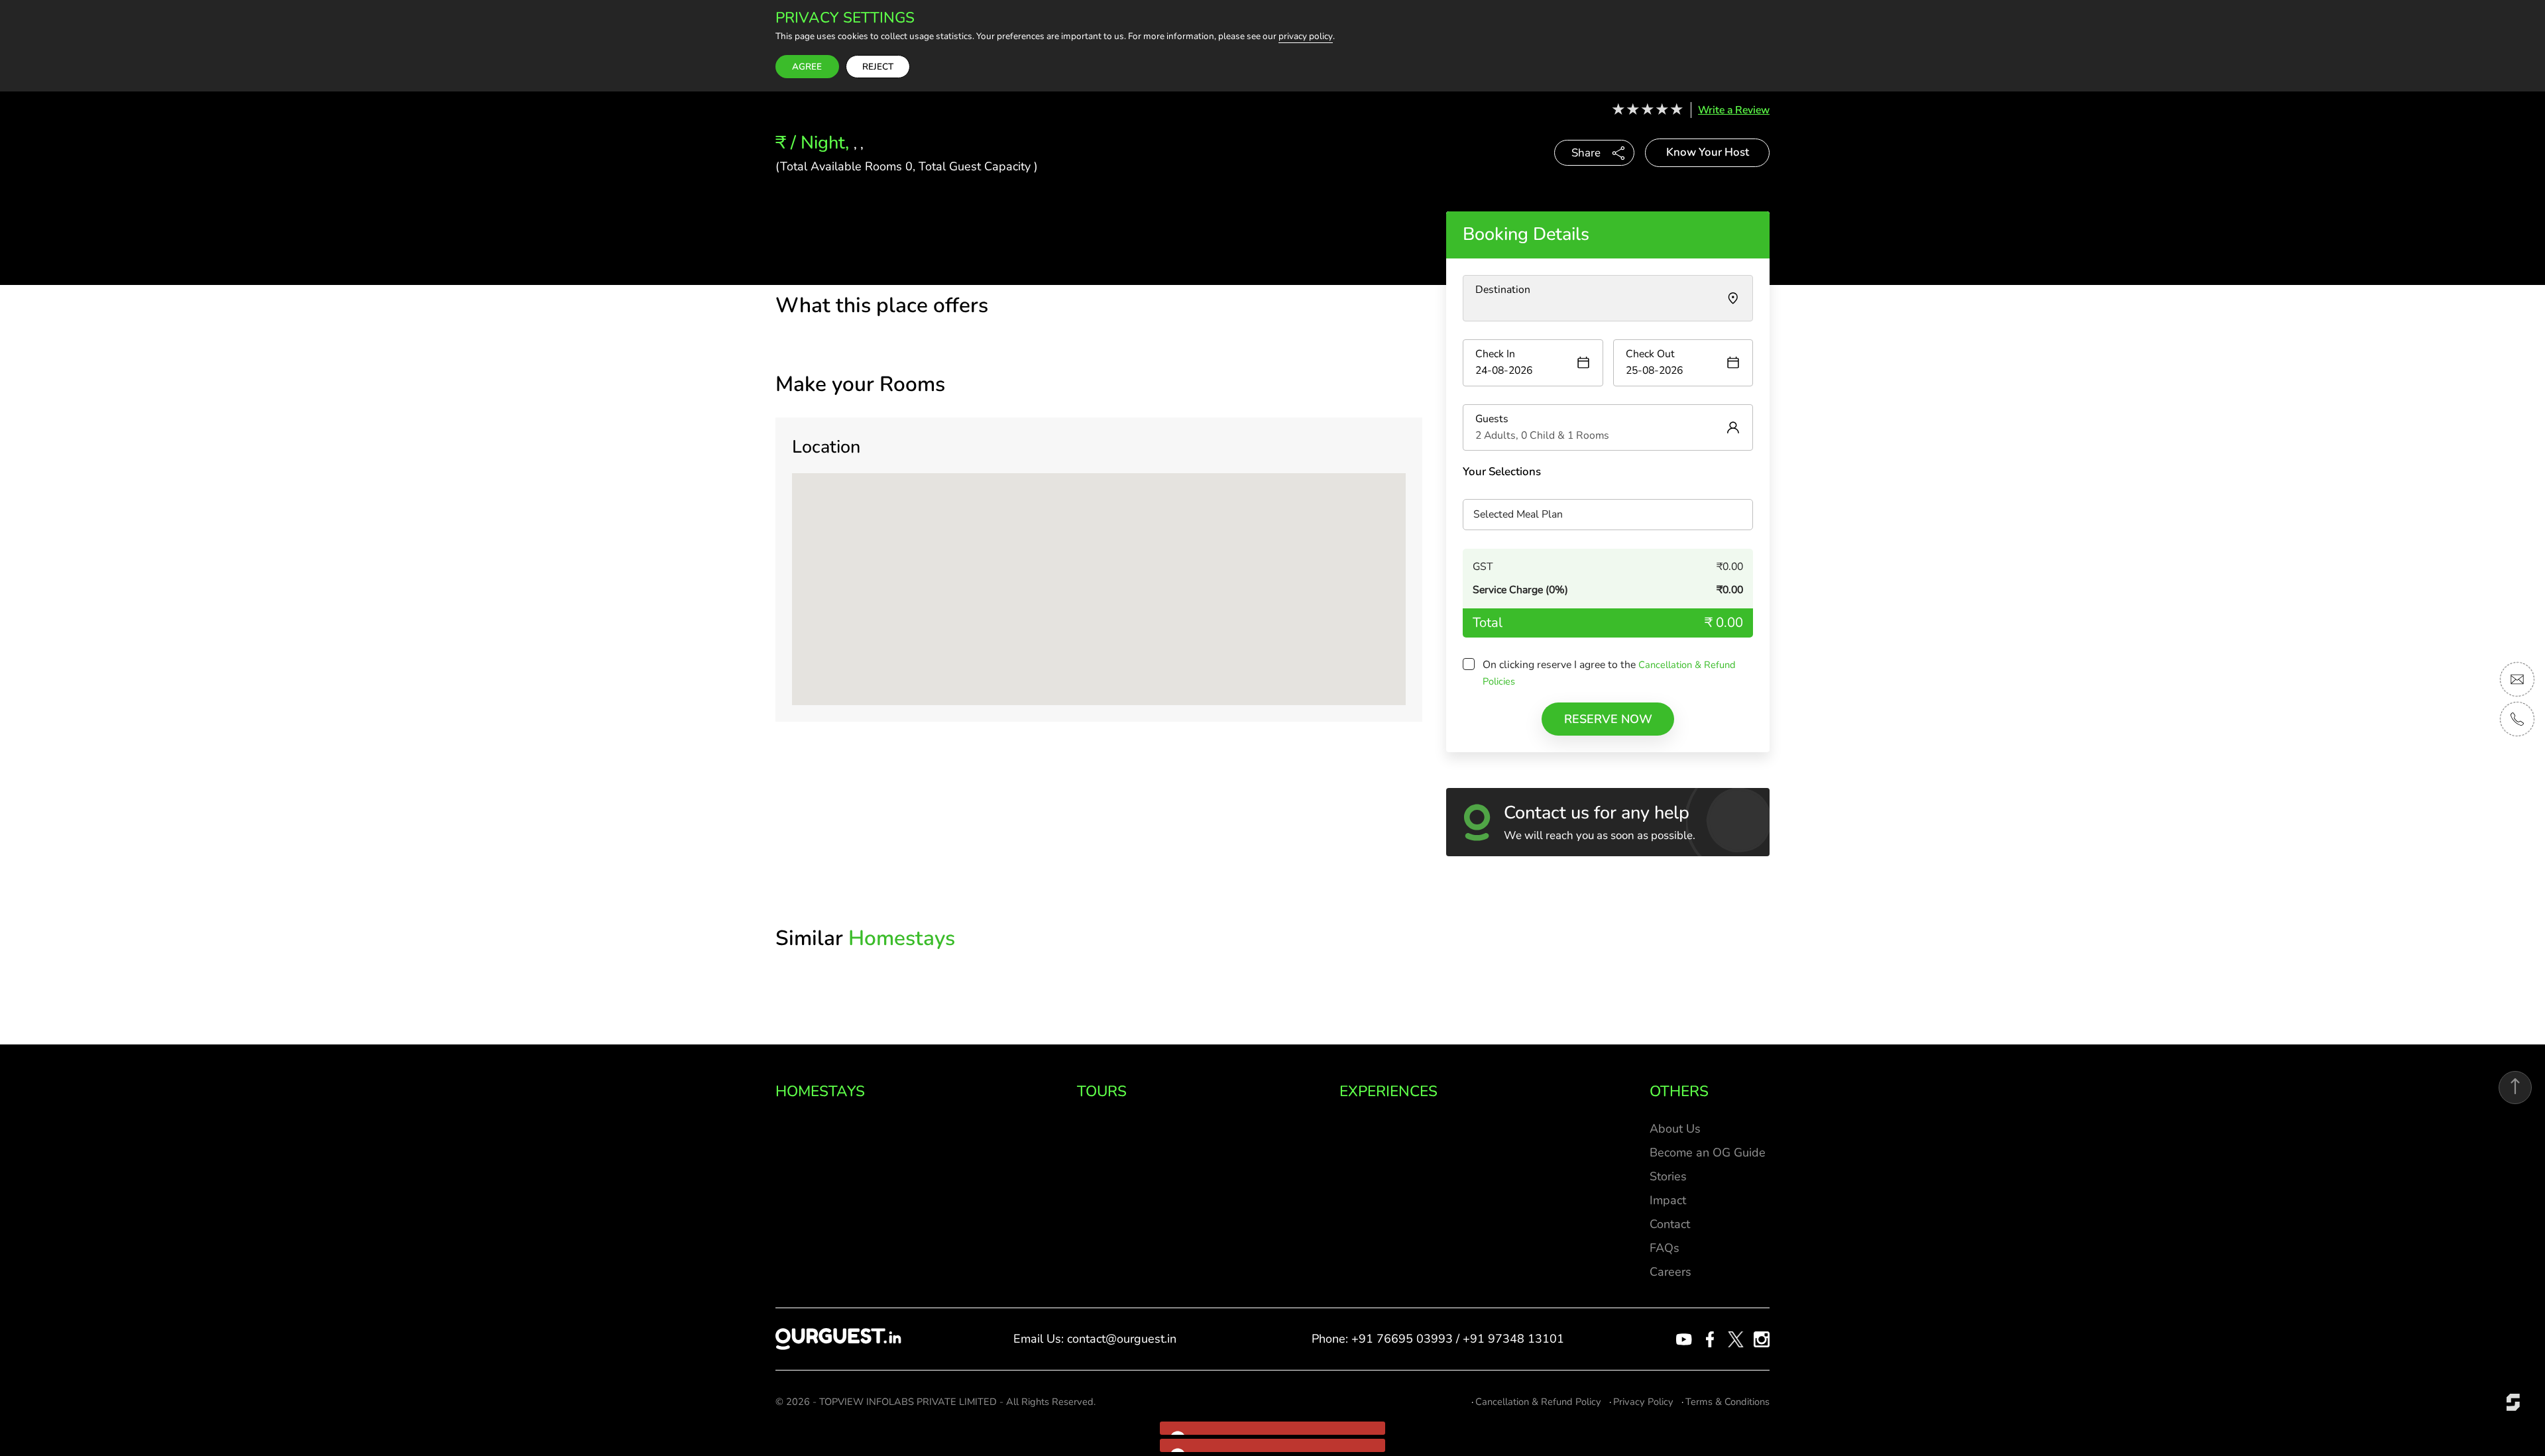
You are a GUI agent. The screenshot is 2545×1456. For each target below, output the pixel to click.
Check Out (1650, 354)
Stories (1668, 1176)
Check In (1495, 354)
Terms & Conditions (1727, 1402)
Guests (1492, 419)
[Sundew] (2513, 1401)
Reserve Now (1608, 719)
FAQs (1665, 1248)
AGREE (807, 67)
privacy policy (1306, 37)
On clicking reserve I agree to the (1560, 665)
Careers (1670, 1272)
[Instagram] (1762, 1339)
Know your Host (1708, 152)
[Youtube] (1684, 1339)
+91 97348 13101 (1513, 1339)
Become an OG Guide (1708, 1152)
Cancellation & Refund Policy (1538, 1402)
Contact (1670, 1224)
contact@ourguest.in (1122, 1339)
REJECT (878, 67)
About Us (1675, 1129)
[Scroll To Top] (2515, 1088)
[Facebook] (1710, 1339)
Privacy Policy (1643, 1402)
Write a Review (1734, 110)
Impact (1668, 1200)
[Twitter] (1736, 1339)
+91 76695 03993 (1402, 1339)
